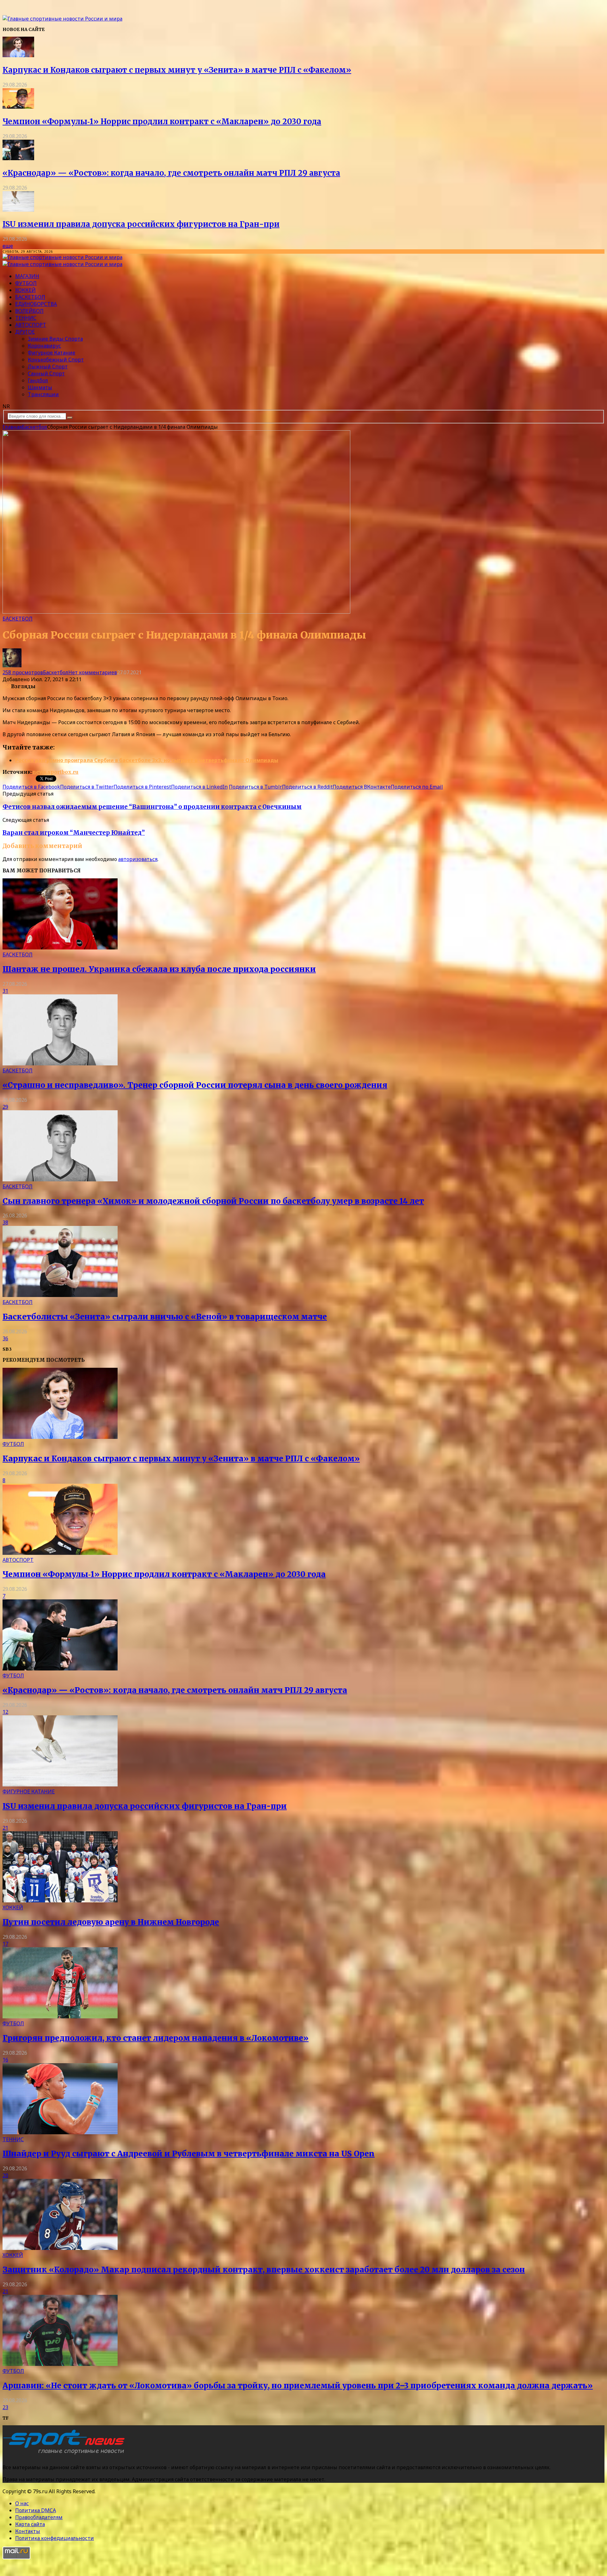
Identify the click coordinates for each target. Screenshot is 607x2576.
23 (5, 2407)
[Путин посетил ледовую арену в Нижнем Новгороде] (60, 1900)
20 (5, 2175)
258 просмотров (23, 672)
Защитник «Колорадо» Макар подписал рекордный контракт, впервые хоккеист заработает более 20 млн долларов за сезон (264, 2270)
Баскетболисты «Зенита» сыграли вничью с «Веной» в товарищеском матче (165, 1317)
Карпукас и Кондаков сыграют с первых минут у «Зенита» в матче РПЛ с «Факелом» (177, 70)
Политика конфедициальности (55, 2538)
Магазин (27, 276)
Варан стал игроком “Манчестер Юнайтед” (74, 833)
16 (5, 2060)
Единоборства (36, 304)
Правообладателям (39, 2517)
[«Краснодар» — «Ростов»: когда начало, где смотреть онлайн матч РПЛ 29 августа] (18, 158)
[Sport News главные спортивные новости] (66, 2454)
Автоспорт (31, 325)
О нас (22, 2503)
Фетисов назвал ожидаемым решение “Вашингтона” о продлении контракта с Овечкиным (152, 807)
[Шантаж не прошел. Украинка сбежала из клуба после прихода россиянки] (60, 948)
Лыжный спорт (48, 367)
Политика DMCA (36, 2510)
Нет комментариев (93, 672)
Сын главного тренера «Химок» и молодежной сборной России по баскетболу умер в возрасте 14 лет (213, 1201)
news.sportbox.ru (55, 772)
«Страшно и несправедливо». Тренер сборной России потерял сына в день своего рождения (195, 1085)
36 (5, 1338)
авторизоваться (138, 859)
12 (5, 1712)
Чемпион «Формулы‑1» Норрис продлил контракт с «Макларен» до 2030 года (162, 121)
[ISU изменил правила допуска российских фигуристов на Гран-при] (18, 210)
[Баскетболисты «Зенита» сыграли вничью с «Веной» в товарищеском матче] (60, 1295)
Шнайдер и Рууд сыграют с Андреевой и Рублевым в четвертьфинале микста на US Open (189, 2154)
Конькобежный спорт (56, 360)
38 (5, 1222)
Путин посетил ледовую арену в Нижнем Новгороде (111, 1922)
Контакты (28, 2531)
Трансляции (43, 394)
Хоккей (25, 290)
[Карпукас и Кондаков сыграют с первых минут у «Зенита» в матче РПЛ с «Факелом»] (18, 55)
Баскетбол (30, 297)
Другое (25, 332)
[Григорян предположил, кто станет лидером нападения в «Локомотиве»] (60, 2016)
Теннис (26, 318)
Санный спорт (46, 373)
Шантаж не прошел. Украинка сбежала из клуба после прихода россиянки (159, 969)
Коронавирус (44, 346)
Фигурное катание (52, 353)
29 (5, 1107)
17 (5, 1944)
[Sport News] (62, 19)
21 (5, 1828)
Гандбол (38, 380)
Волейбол (29, 311)
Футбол (26, 283)
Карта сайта (30, 2524)
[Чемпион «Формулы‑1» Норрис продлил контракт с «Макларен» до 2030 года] (18, 107)
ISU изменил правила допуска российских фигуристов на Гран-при (141, 224)
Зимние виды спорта (55, 339)
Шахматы (40, 387)
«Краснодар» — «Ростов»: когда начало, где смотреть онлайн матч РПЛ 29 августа (171, 173)
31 (5, 991)
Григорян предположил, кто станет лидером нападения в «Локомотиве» (156, 2038)
